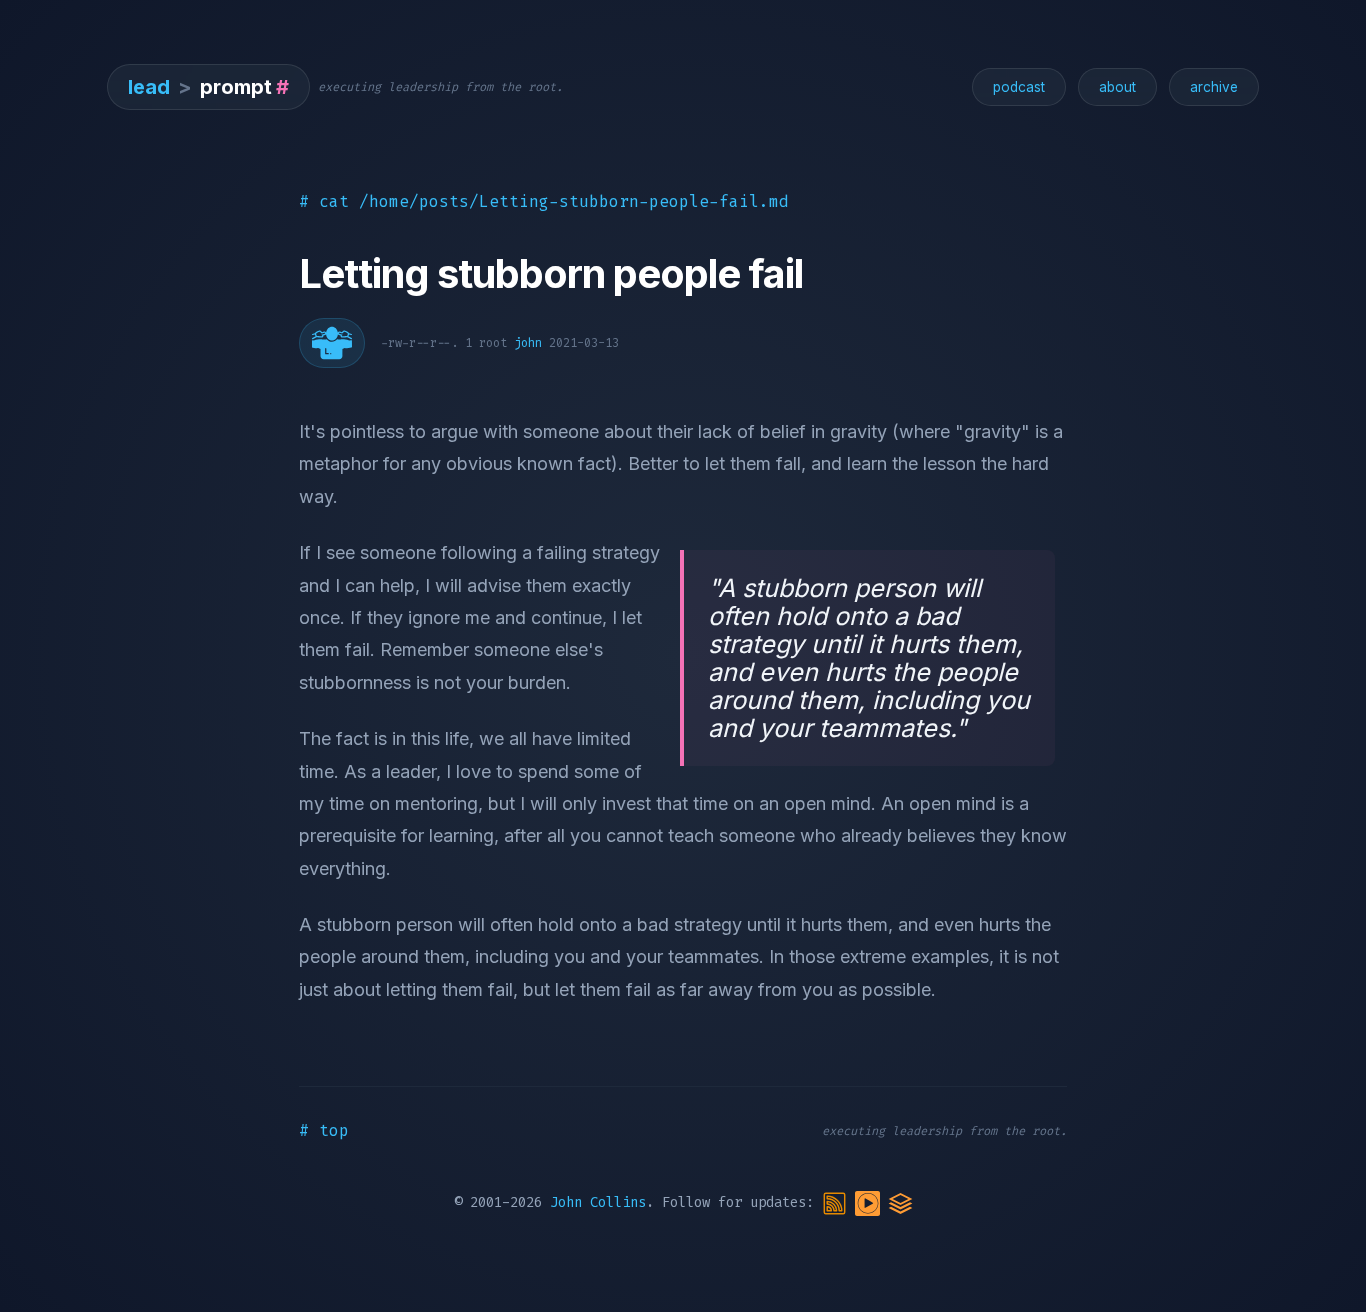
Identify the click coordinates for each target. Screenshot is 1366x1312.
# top (324, 1130)
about (1117, 87)
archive (1214, 87)
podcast (1019, 87)
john (528, 343)
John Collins (598, 1202)
